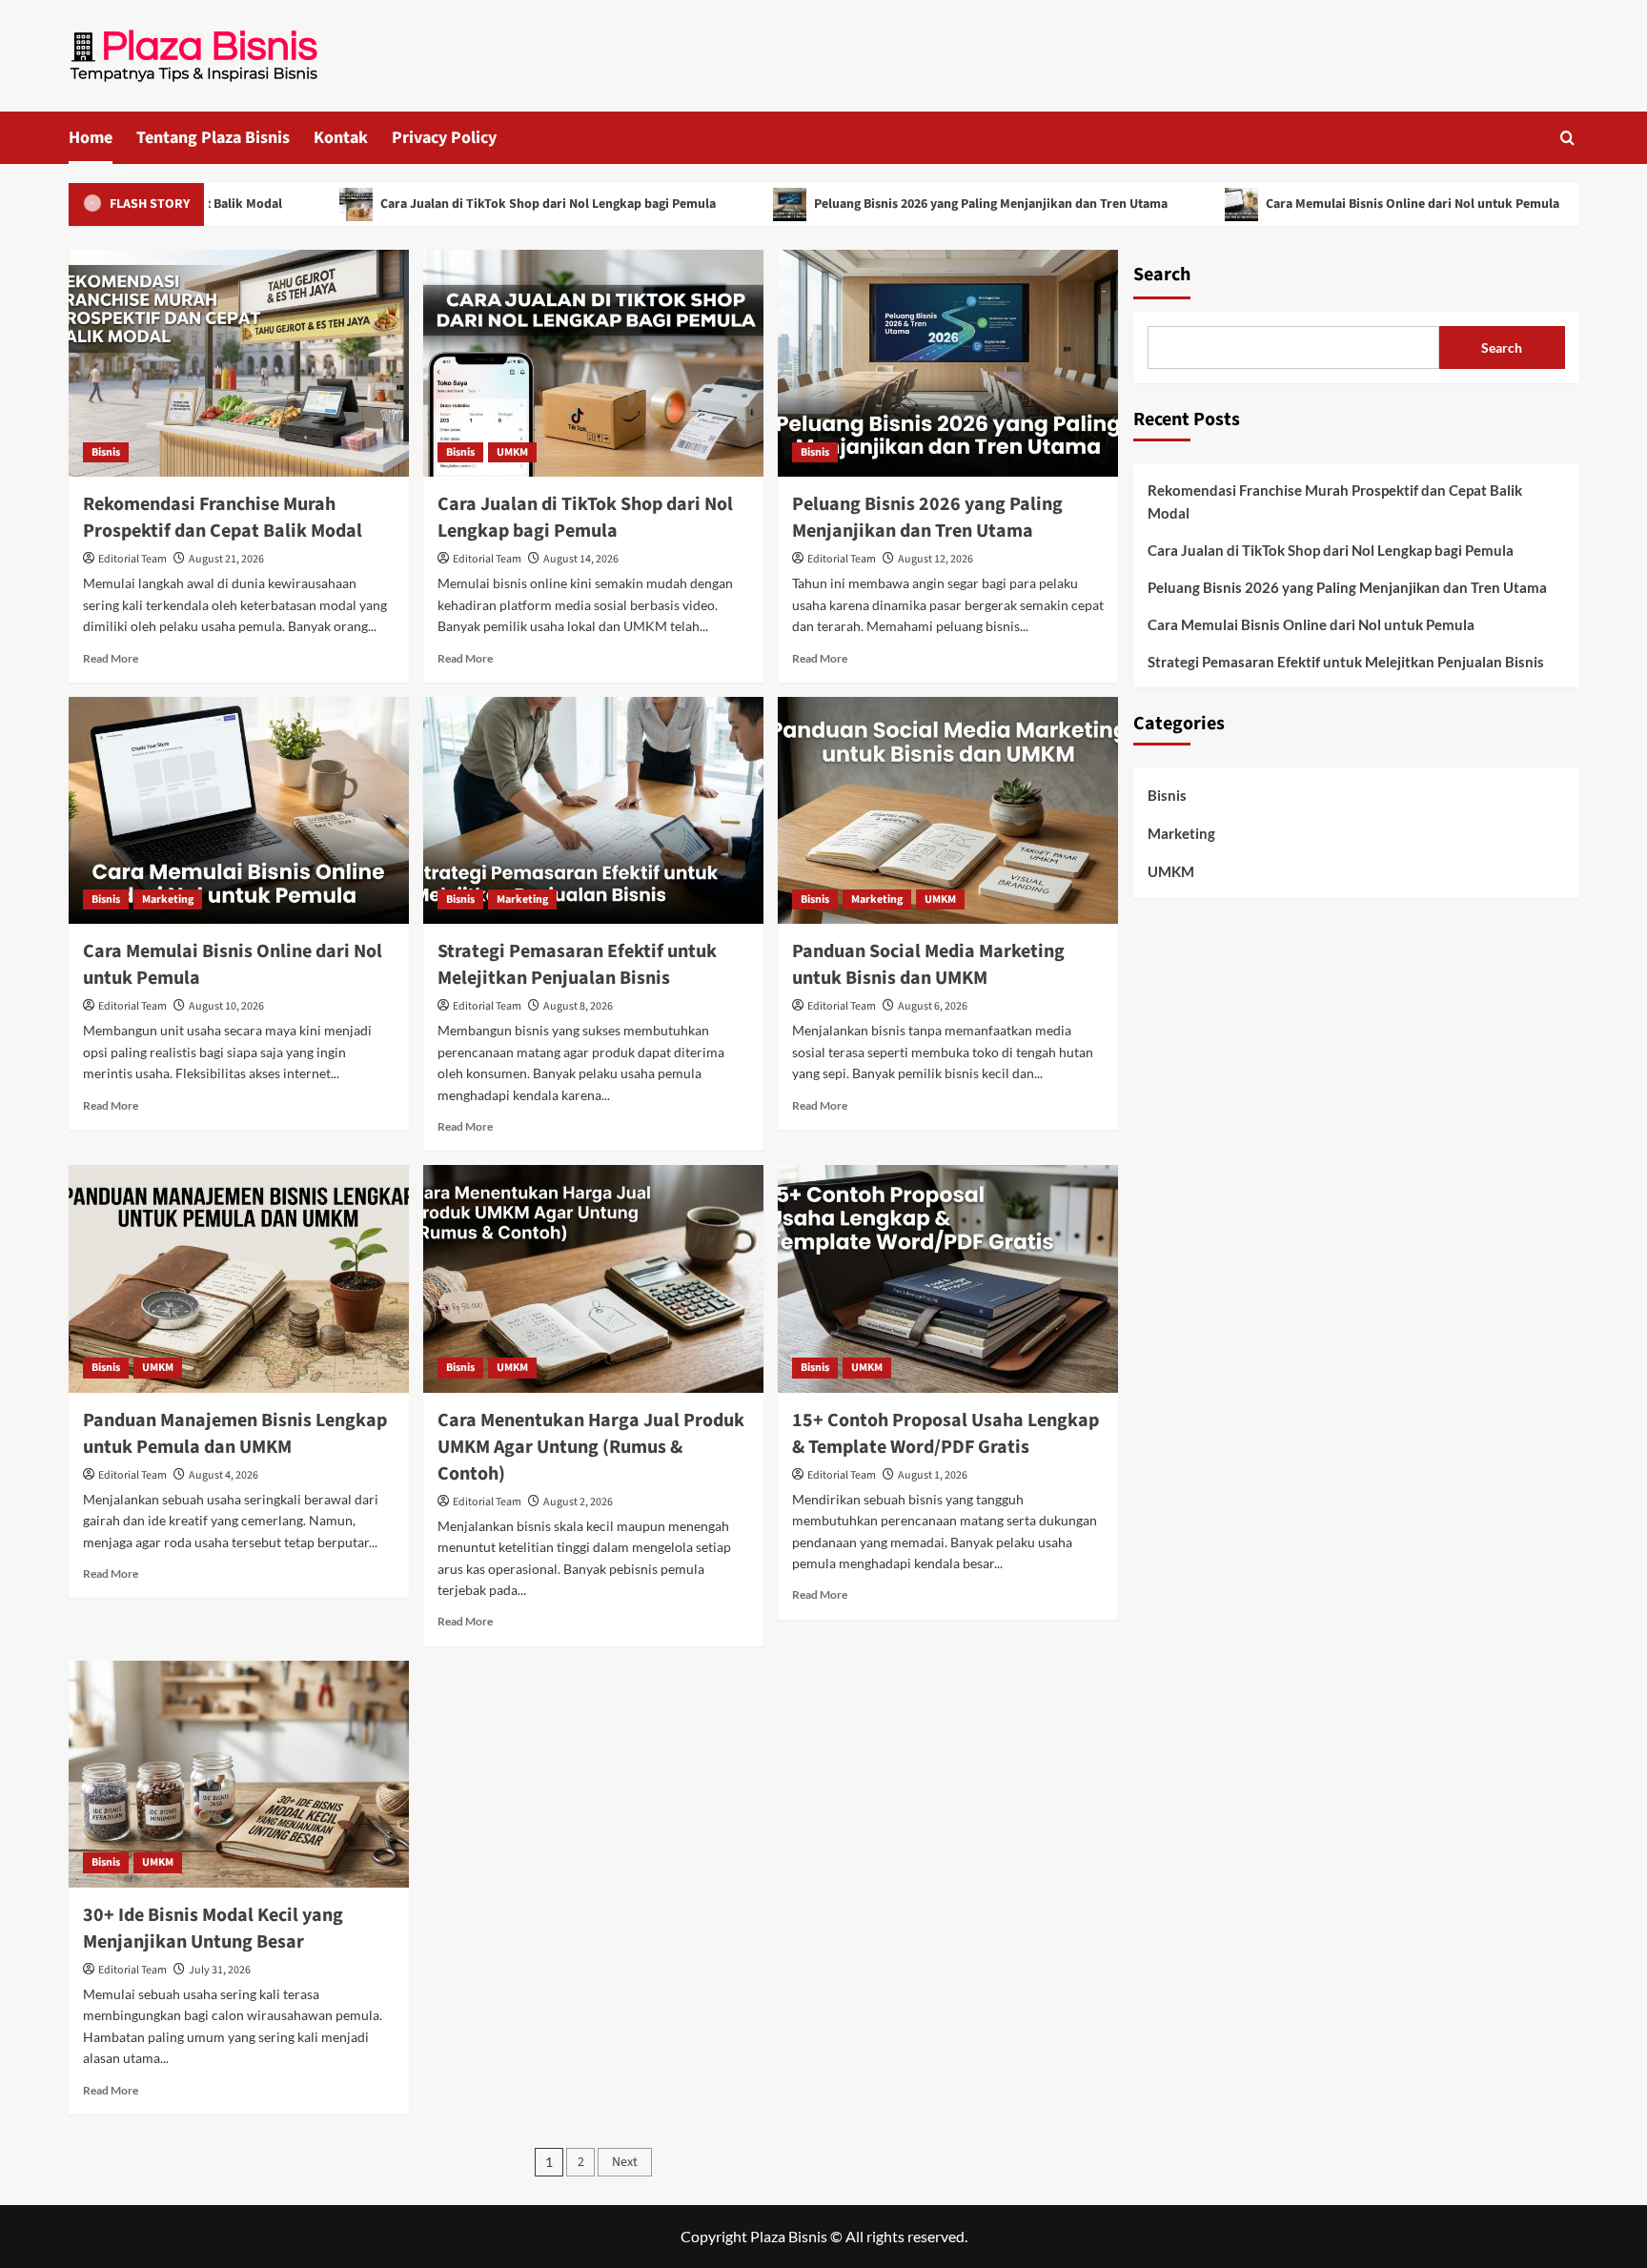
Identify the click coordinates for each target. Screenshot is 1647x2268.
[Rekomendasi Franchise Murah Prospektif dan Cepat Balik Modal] (239, 363)
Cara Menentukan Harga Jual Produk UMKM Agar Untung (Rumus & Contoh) (591, 1447)
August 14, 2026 (581, 559)
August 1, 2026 (933, 1475)
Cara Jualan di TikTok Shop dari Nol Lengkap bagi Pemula (471, 204)
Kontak (341, 138)
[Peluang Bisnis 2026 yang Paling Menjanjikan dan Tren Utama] (948, 363)
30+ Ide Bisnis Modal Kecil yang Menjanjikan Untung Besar (213, 1929)
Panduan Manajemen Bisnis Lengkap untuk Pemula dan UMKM (235, 1434)
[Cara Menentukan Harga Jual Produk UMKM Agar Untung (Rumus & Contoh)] (593, 1278)
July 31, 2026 (220, 1970)
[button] (1567, 138)
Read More (111, 658)
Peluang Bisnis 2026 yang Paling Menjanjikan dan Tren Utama (914, 204)
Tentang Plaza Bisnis (213, 138)
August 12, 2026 (935, 559)
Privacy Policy (444, 138)
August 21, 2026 (226, 559)
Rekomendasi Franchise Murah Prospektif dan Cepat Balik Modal (223, 518)
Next (625, 2162)
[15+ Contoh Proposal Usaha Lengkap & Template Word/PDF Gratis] (948, 1278)
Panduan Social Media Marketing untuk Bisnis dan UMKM (928, 965)
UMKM (512, 452)
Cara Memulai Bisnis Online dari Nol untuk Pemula (1336, 204)
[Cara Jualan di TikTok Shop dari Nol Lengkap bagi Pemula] (593, 363)
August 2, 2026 (578, 1502)
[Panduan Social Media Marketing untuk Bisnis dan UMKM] (948, 810)
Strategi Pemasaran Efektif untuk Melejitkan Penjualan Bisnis (577, 965)
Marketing (168, 899)
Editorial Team (132, 559)
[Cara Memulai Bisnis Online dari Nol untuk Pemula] (239, 810)
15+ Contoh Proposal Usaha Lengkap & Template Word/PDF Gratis (945, 1434)
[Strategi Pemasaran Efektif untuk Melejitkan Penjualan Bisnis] (593, 810)
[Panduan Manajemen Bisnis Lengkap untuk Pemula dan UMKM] (239, 1278)
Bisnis (106, 452)
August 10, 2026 (226, 1006)
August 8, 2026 (578, 1006)
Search (1162, 275)
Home (91, 138)
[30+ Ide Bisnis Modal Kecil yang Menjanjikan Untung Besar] (239, 1774)
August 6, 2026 (933, 1006)
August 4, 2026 (224, 1475)
